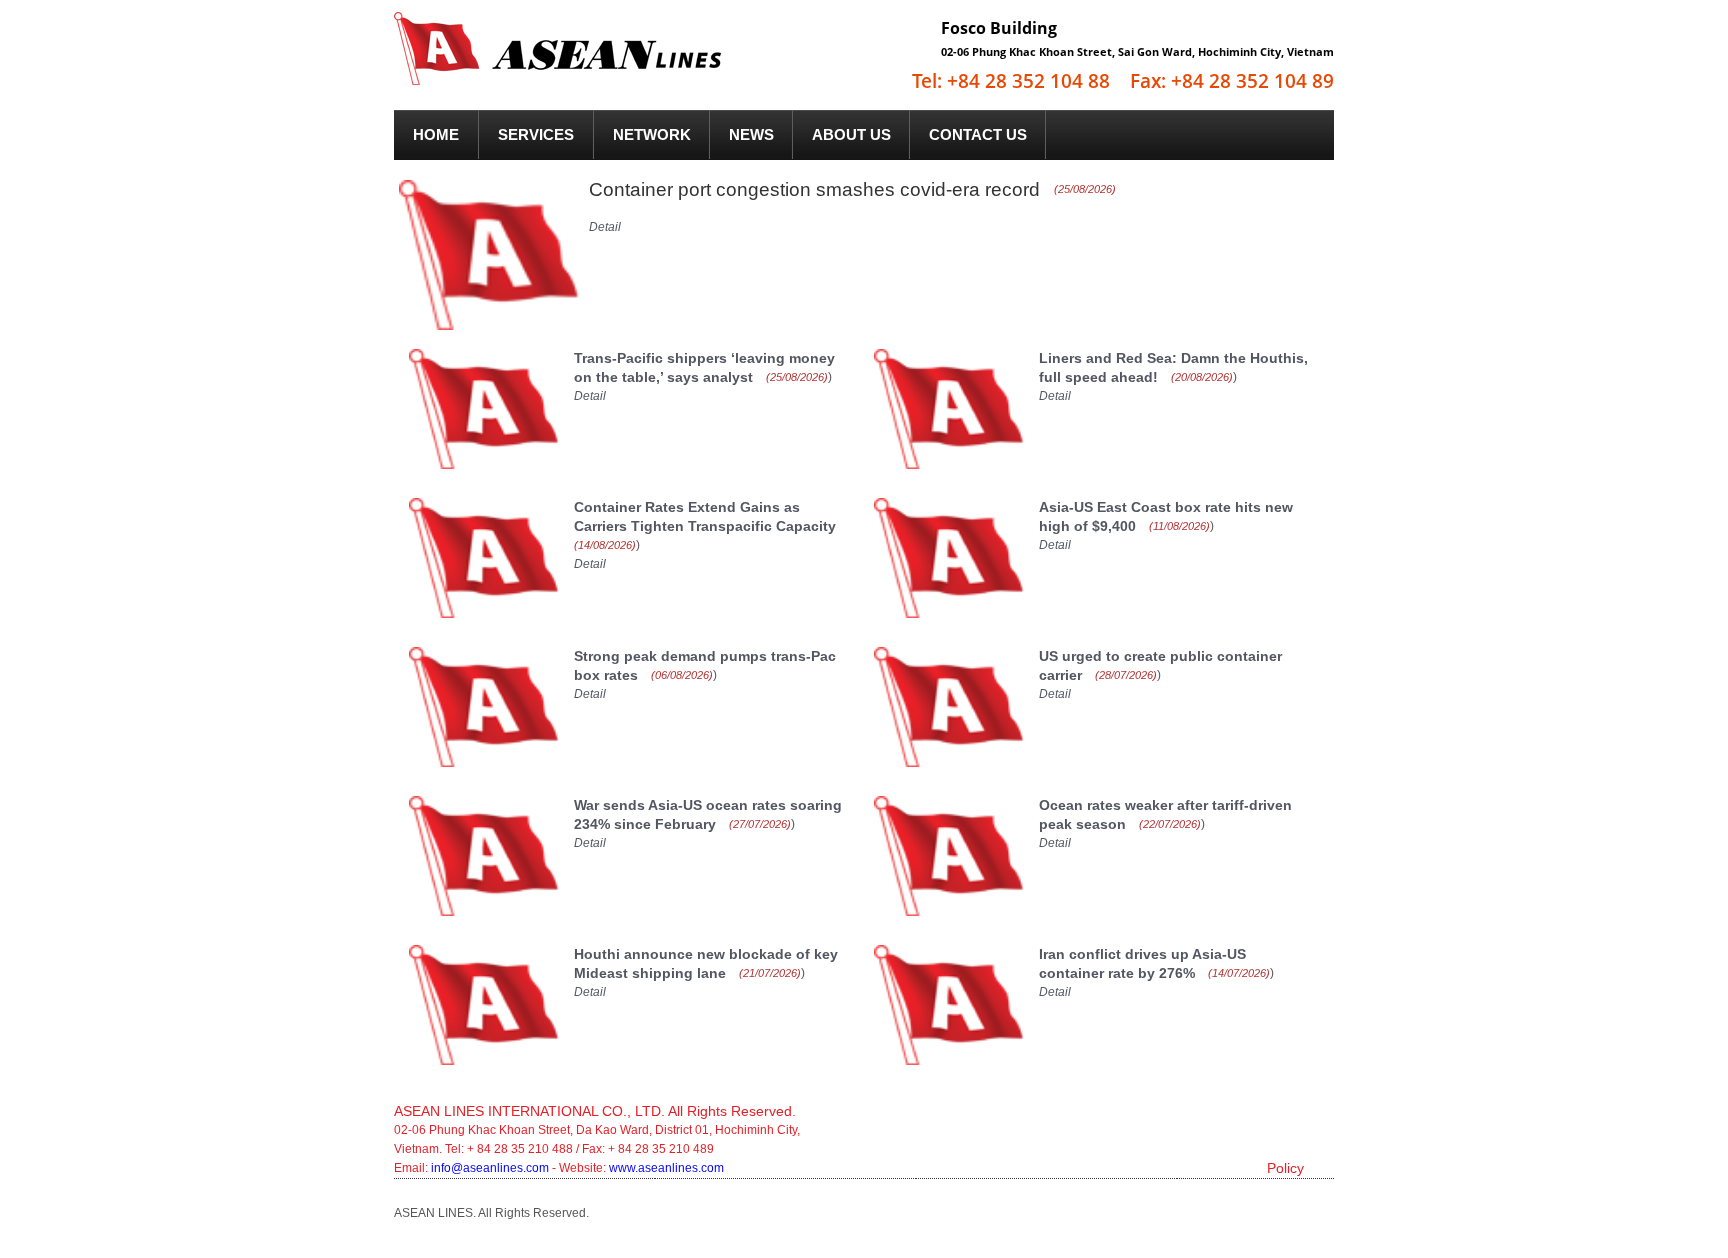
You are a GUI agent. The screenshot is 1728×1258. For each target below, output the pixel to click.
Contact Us (978, 134)
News (751, 134)
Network (652, 134)
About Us (851, 134)
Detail (605, 227)
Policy (1285, 1168)
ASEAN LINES (587, 58)
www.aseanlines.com (666, 1168)
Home (436, 134)
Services (536, 134)
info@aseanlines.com (491, 1168)
